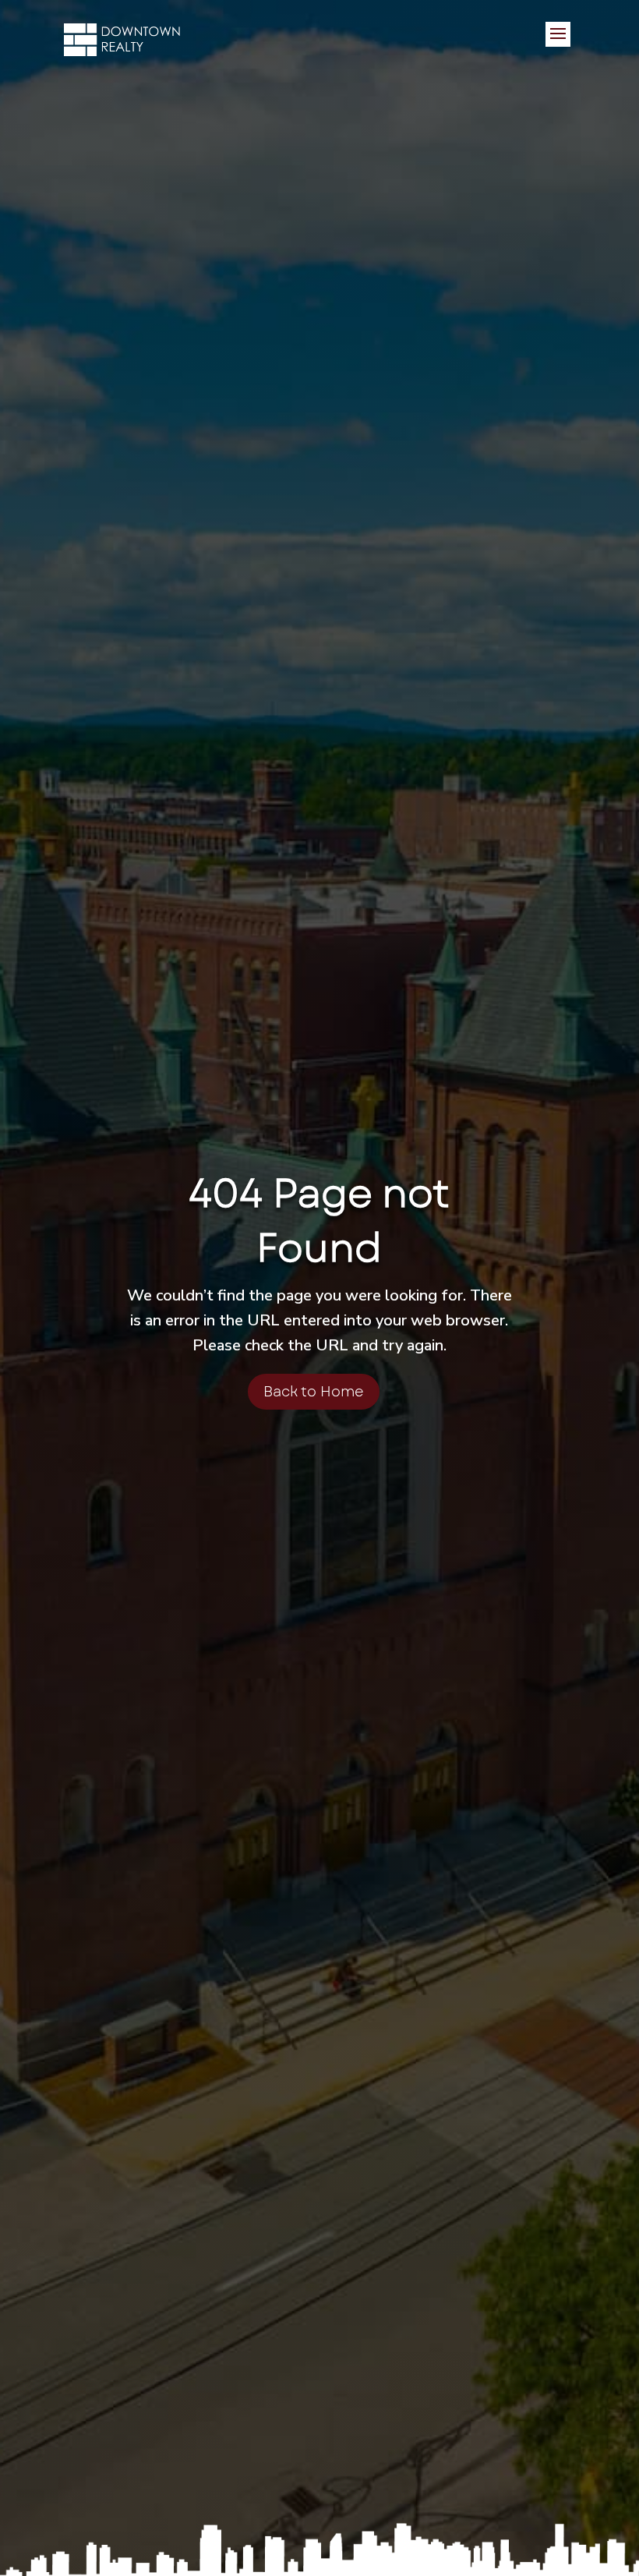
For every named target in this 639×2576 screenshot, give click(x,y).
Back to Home (314, 1392)
